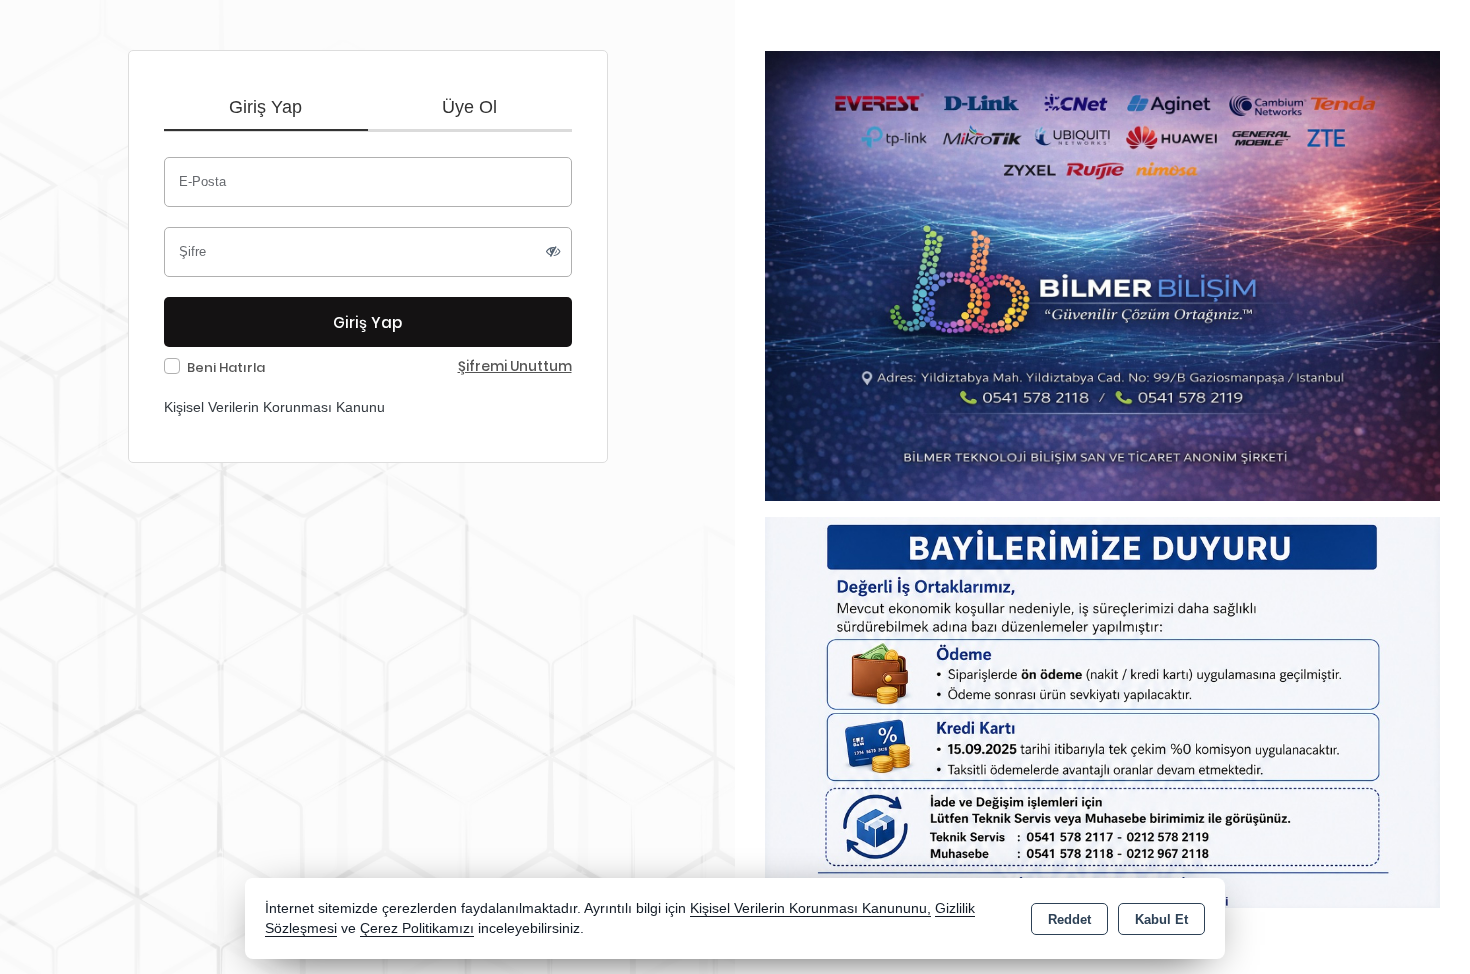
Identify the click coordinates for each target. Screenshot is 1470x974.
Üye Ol (469, 107)
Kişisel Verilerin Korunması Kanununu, (810, 908)
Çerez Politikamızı (417, 928)
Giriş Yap (265, 107)
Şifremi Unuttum (515, 366)
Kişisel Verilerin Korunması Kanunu (274, 407)
